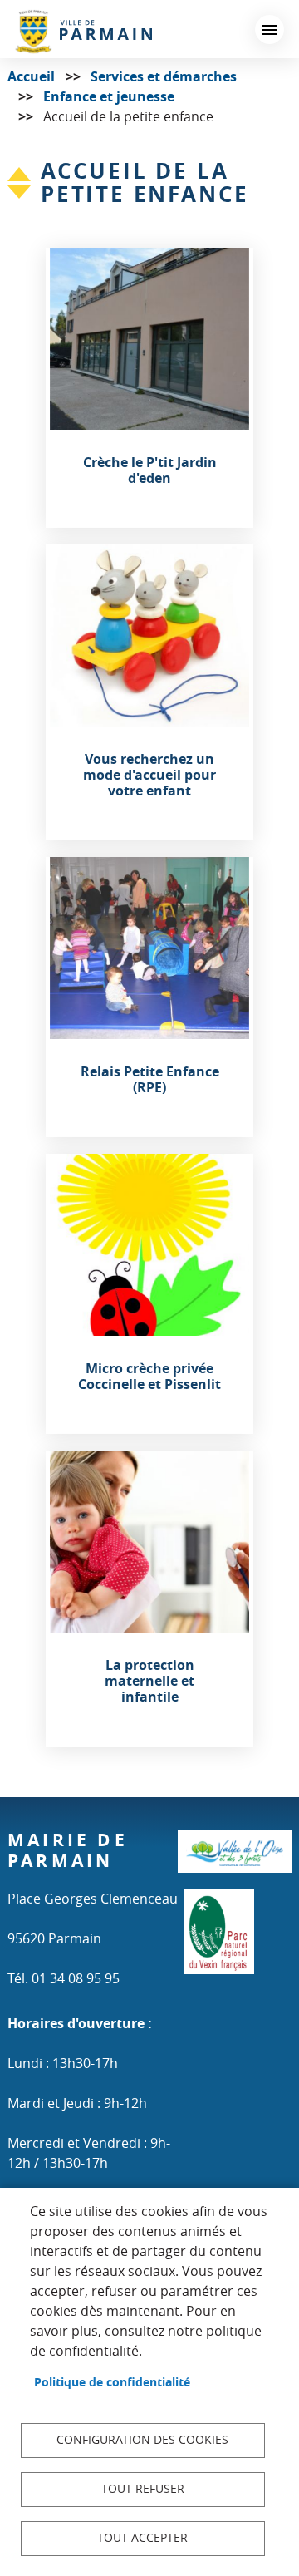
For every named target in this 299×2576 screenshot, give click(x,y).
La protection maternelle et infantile (149, 1682)
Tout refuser (143, 2489)
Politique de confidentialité (112, 2382)
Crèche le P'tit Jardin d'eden (150, 470)
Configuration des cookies (142, 2440)
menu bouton (270, 30)
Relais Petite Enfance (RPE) (150, 1080)
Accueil (31, 76)
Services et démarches (164, 76)
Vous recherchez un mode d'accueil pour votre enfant (149, 776)
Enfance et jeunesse (109, 96)
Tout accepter (142, 2538)
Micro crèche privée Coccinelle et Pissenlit (149, 1377)
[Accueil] (83, 31)
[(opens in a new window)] (235, 1859)
